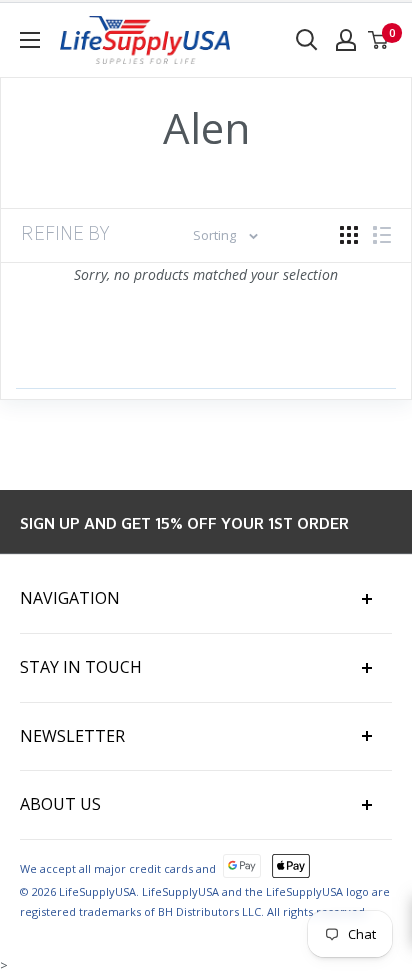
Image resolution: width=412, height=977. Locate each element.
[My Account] (346, 40)
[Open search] (307, 40)
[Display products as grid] (349, 235)
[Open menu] (30, 40)
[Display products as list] (382, 235)
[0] (379, 40)
